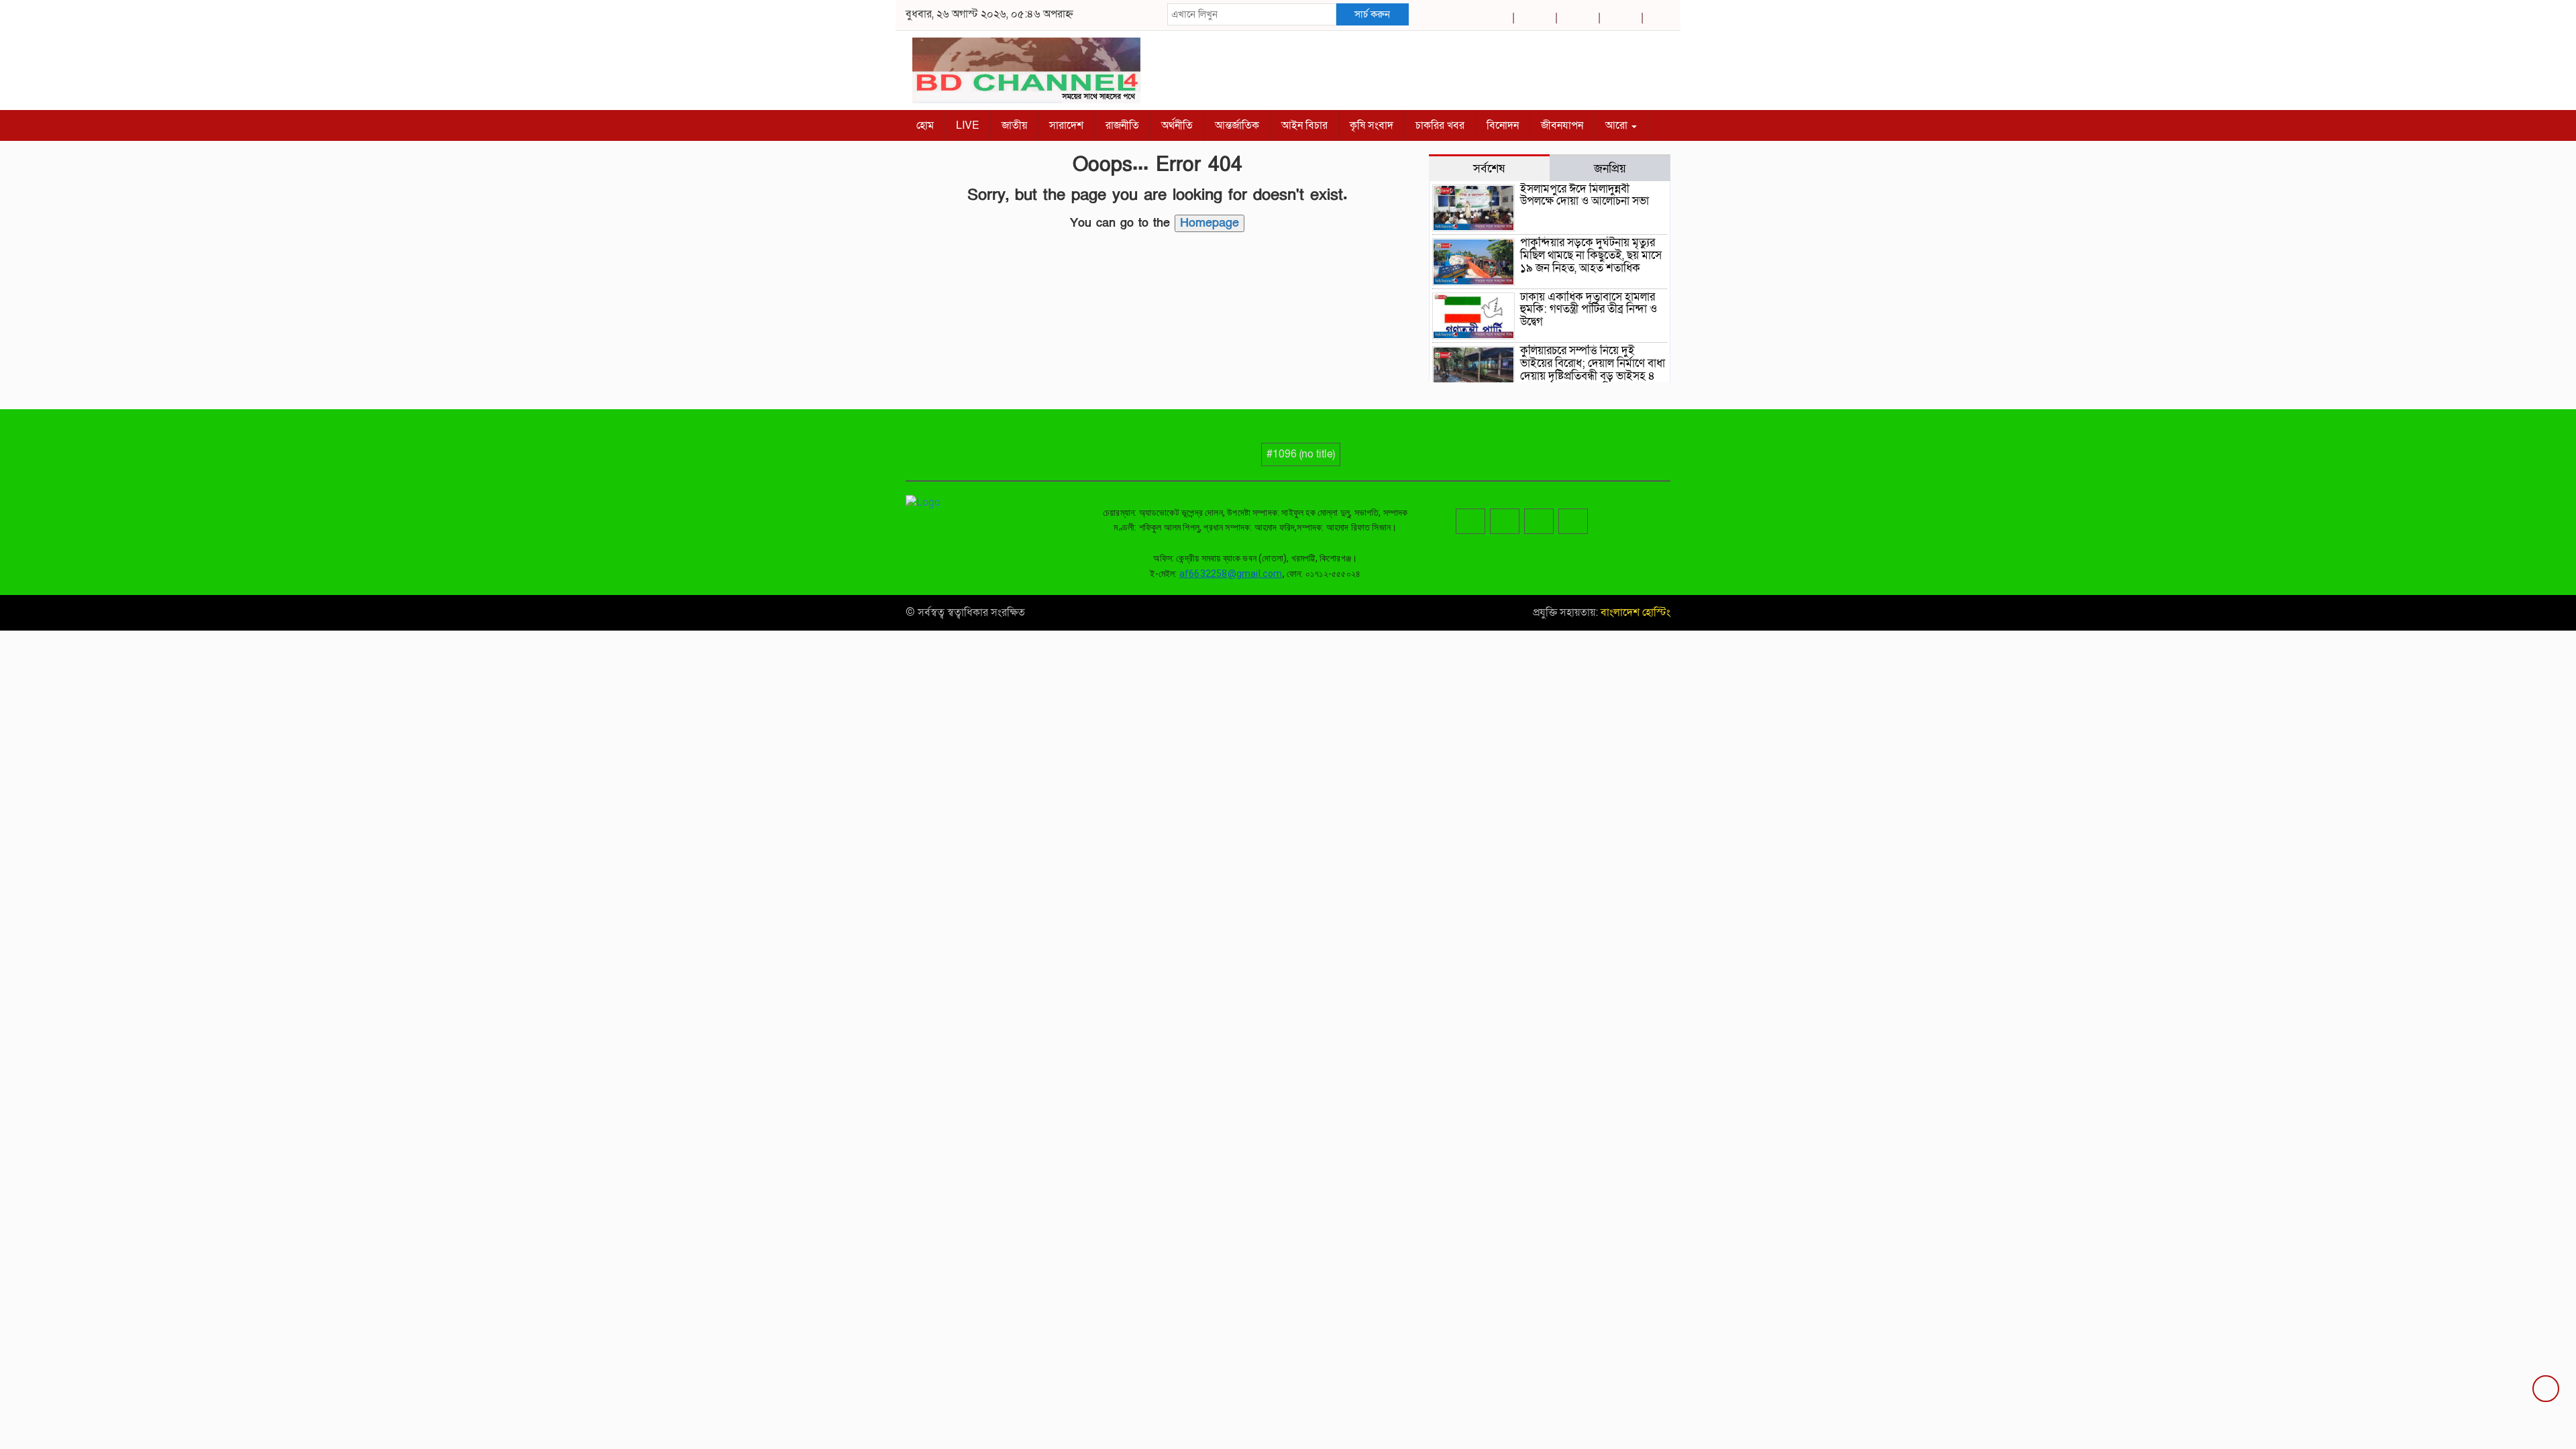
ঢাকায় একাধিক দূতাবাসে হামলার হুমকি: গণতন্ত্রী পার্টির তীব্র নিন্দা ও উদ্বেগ (1589, 309)
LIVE (968, 125)
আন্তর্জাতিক (1237, 125)
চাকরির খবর (1440, 125)
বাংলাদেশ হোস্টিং (1634, 612)
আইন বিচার (1304, 125)
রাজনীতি (1122, 125)
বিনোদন (1503, 125)
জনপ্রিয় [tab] (1610, 168)
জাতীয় (1014, 125)
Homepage (1210, 223)
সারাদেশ (1066, 125)
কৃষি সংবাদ (1372, 125)
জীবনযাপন (1562, 125)
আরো (1618, 125)
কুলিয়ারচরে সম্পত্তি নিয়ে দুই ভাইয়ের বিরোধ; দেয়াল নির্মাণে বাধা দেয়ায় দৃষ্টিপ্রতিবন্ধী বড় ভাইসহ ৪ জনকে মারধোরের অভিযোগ (1593, 369)
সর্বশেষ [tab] (1489, 168)
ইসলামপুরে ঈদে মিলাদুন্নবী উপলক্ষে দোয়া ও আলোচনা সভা (1585, 195)
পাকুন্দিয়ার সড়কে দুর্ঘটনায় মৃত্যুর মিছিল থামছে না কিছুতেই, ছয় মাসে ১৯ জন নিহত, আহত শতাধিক (1591, 255)
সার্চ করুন (1372, 14)
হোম (925, 125)
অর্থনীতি (1177, 125)
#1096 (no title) (1301, 454)
